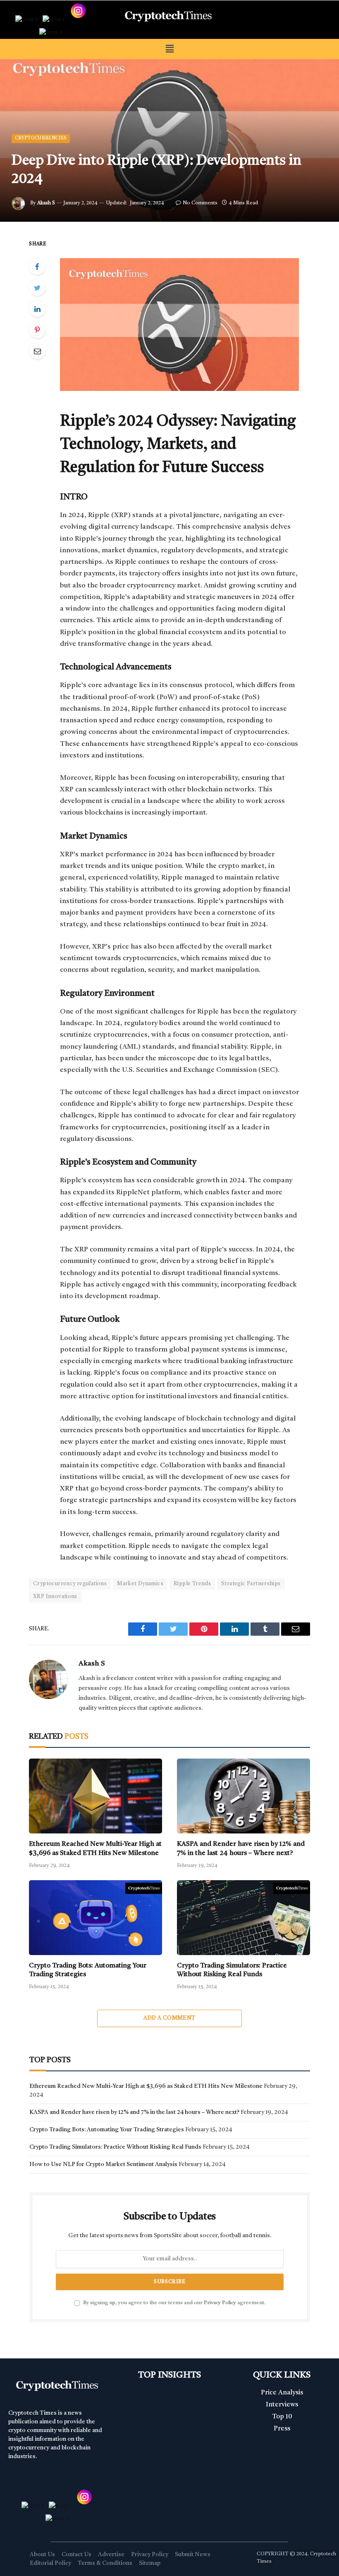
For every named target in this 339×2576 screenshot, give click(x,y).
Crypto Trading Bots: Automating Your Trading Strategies (88, 1970)
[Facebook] (37, 266)
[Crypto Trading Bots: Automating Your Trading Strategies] (95, 1918)
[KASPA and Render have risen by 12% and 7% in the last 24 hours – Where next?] (244, 1796)
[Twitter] (37, 288)
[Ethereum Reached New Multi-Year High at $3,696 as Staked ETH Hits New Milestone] (95, 1796)
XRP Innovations (55, 1597)
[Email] (37, 351)
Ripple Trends (192, 1584)
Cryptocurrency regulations (70, 1584)
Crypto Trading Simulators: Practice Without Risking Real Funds (232, 1970)
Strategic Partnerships (251, 1584)
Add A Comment (169, 2018)
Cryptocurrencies (41, 138)
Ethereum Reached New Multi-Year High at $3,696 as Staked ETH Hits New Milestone (95, 1849)
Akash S (46, 203)
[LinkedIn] (37, 309)
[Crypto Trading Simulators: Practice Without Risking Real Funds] (244, 1918)
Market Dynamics (140, 1584)
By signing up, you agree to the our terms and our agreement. (174, 2303)
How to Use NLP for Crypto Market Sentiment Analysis (103, 2164)
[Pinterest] (37, 330)
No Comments (200, 203)
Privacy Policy (220, 2303)
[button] (169, 49)
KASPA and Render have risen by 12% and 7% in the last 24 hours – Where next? (241, 1849)
